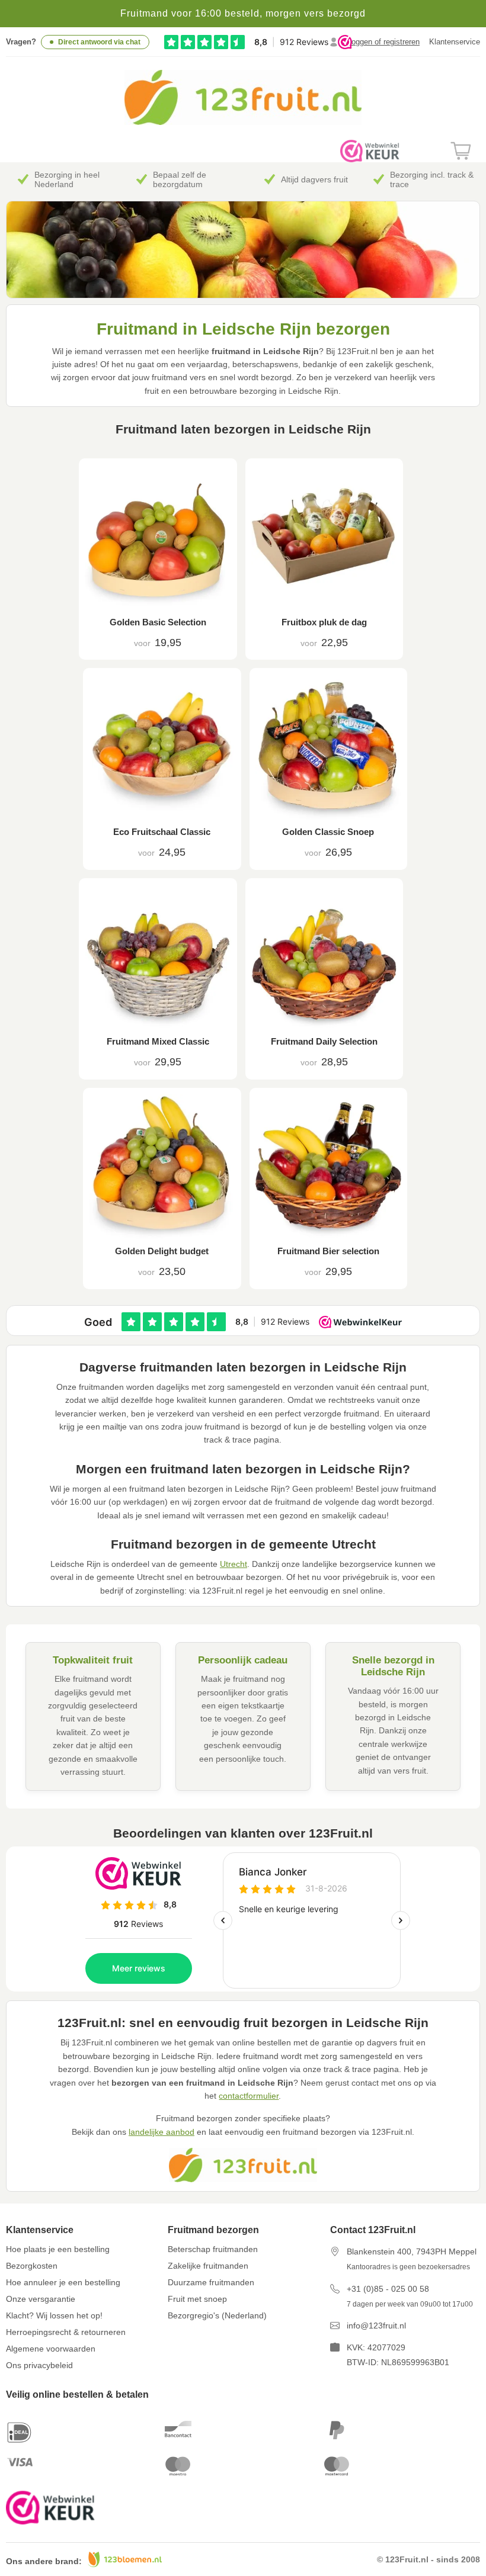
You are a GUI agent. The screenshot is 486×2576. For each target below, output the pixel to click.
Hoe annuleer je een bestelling (63, 2282)
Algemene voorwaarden (51, 2349)
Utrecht (234, 1564)
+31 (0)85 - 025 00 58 (388, 2289)
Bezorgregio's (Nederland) (217, 2315)
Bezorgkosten (32, 2266)
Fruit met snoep (197, 2299)
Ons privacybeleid (39, 2365)
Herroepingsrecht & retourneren (66, 2332)
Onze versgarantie (41, 2299)
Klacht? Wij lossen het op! (54, 2315)
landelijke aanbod (162, 2132)
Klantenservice (455, 42)
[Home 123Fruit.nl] (243, 122)
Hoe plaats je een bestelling (58, 2249)
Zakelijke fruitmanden (208, 2266)
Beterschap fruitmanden (213, 2249)
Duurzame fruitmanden (211, 2282)
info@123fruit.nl (376, 2326)
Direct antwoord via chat (99, 42)
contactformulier (249, 2096)
